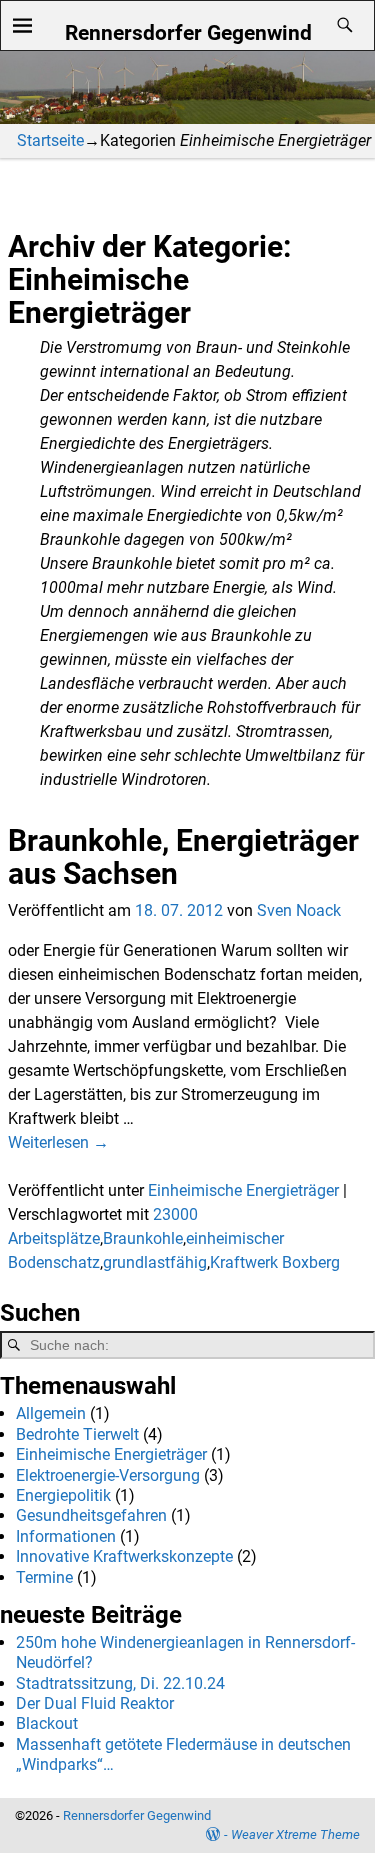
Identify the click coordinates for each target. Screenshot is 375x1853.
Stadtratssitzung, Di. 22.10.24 (120, 1683)
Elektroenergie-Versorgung (108, 1475)
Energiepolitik (63, 1495)
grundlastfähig (155, 1262)
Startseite (50, 140)
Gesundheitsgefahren (91, 1515)
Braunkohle (143, 1238)
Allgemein (51, 1413)
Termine (44, 1577)
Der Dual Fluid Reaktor (95, 1703)
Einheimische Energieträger (243, 1190)
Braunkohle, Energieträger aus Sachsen (183, 857)
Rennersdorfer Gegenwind (188, 32)
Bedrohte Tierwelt (77, 1434)
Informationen (66, 1536)
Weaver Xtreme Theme (295, 1834)
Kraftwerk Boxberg (275, 1262)
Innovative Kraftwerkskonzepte (124, 1556)
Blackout (47, 1723)
